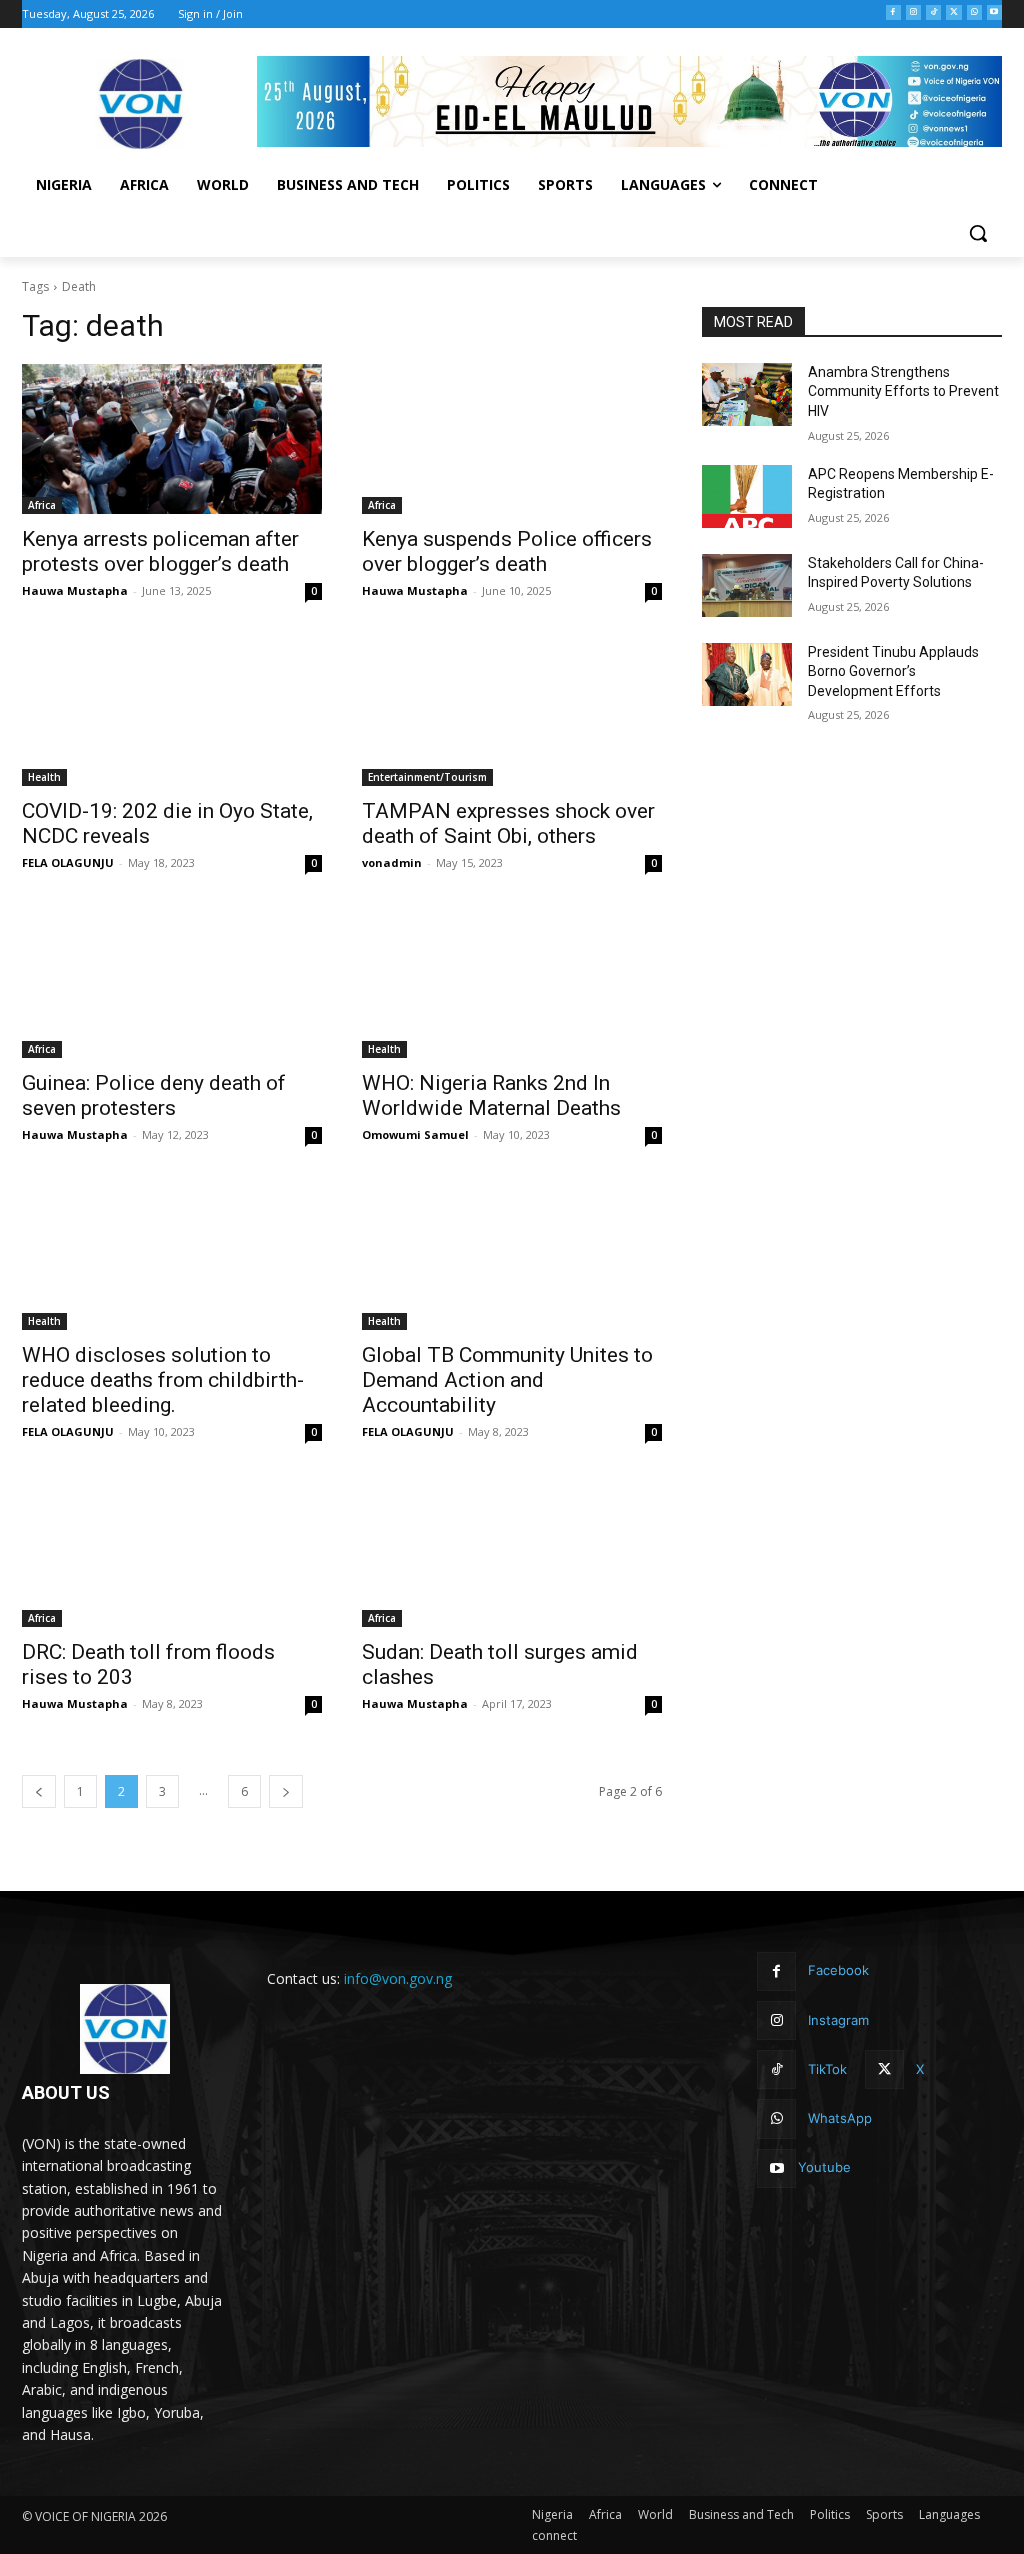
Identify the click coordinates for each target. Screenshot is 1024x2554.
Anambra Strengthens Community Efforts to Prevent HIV (903, 391)
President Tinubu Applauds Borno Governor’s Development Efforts (893, 671)
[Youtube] (994, 12)
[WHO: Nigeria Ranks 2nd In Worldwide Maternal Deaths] (512, 983)
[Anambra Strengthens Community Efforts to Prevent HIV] (747, 394)
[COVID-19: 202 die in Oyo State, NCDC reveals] (172, 711)
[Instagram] (913, 12)
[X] (953, 12)
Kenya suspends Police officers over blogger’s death (507, 551)
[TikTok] (933, 12)
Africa (42, 505)
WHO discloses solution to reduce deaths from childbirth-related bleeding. (163, 1380)
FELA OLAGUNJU (68, 862)
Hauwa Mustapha (75, 590)
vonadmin (392, 862)
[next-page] (286, 1791)
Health (44, 777)
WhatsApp (840, 2118)
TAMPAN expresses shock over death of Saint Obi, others (508, 823)
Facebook (838, 1970)
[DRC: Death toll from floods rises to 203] (172, 1552)
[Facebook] (893, 12)
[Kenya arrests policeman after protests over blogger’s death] (172, 439)
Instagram (838, 2020)
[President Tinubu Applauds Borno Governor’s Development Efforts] (747, 674)
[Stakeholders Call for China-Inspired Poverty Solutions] (747, 585)
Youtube (824, 2167)
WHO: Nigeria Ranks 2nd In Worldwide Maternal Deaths (494, 1095)
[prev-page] (39, 1791)
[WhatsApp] (974, 12)
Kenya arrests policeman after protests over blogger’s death (160, 551)
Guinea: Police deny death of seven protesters (154, 1095)
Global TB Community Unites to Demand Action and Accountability (507, 1380)
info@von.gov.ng (398, 1978)
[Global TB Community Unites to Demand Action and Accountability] (512, 1255)
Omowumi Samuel (415, 1134)
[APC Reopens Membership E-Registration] (747, 496)
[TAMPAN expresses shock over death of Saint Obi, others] (512, 711)
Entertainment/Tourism (427, 777)
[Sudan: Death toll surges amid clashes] (512, 1552)
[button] (978, 233)
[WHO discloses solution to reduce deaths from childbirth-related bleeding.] (172, 1255)
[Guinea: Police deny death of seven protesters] (172, 983)
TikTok (827, 2069)
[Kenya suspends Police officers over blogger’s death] (512, 439)
